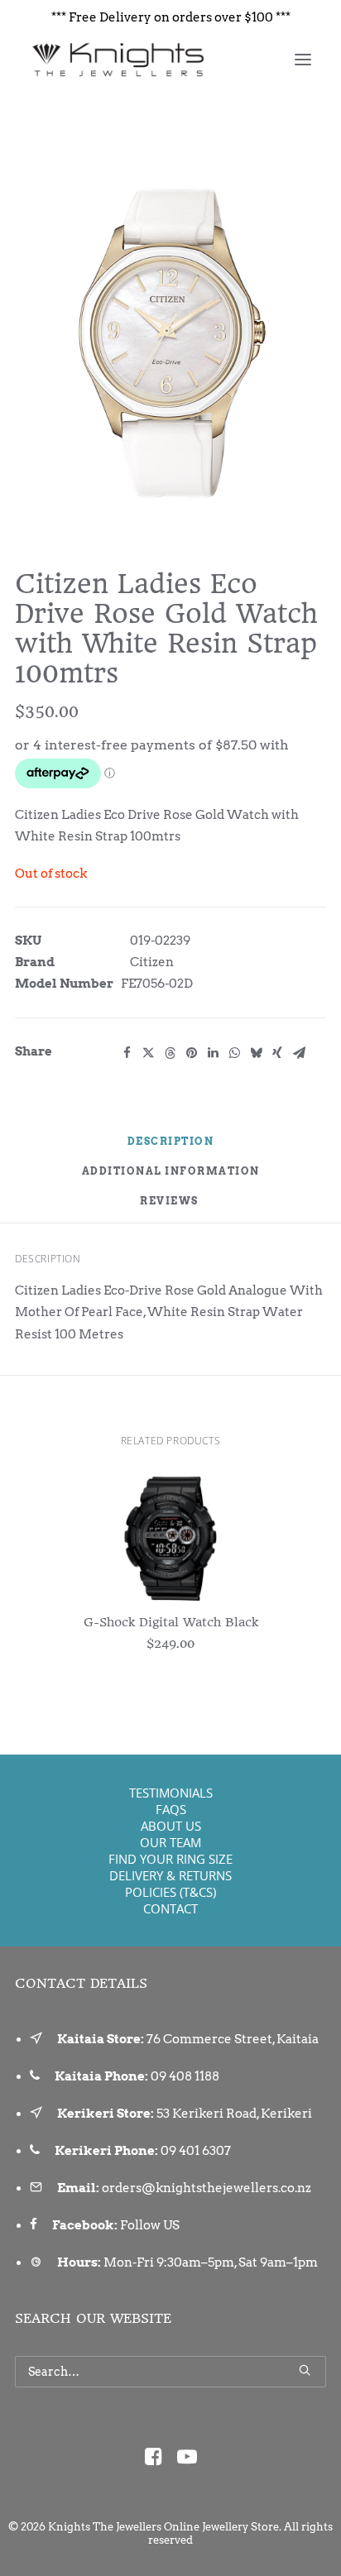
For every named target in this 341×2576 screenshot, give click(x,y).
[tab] (171, 1178)
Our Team (170, 1842)
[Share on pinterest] (191, 1053)
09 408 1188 (185, 2076)
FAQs (171, 1809)
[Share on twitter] (148, 1053)
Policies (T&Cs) (170, 1892)
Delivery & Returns (170, 1875)
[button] (303, 60)
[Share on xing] (277, 1053)
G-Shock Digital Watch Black (171, 1622)
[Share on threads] (170, 1053)
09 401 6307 (196, 2151)
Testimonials (171, 1793)
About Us (171, 1826)
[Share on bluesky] (256, 1053)
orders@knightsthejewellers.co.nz (207, 2188)
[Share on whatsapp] (234, 1053)
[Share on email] (299, 1053)
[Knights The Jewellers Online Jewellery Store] (117, 60)
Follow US (150, 2225)
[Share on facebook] (127, 1053)
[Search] (170, 2372)
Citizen (152, 962)
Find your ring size (170, 1859)
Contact (170, 1908)
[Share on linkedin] (213, 1053)
